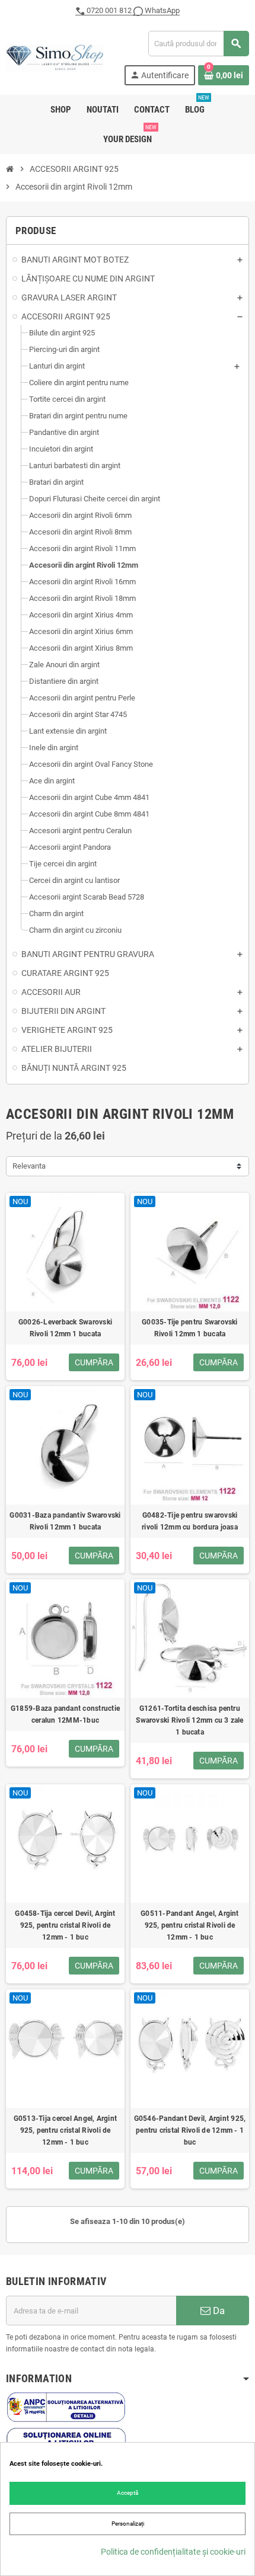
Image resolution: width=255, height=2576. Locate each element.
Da (218, 2311)
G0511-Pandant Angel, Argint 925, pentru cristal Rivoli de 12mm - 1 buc (189, 1925)
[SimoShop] (55, 57)
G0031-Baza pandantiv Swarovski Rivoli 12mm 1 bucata (65, 1521)
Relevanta (29, 1166)
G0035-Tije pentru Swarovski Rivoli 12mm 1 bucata (189, 1328)
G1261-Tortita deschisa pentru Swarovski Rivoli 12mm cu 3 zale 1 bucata (189, 1720)
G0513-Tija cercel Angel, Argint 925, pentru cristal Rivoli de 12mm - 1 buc (65, 2130)
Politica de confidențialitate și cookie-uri (173, 2552)
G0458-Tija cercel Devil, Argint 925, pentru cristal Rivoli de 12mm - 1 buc (65, 1925)
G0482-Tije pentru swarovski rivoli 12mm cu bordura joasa (190, 1521)
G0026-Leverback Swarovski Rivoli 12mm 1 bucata (65, 1328)
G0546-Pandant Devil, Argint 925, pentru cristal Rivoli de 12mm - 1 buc (190, 2130)
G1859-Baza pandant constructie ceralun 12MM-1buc (65, 1714)
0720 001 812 (109, 10)
